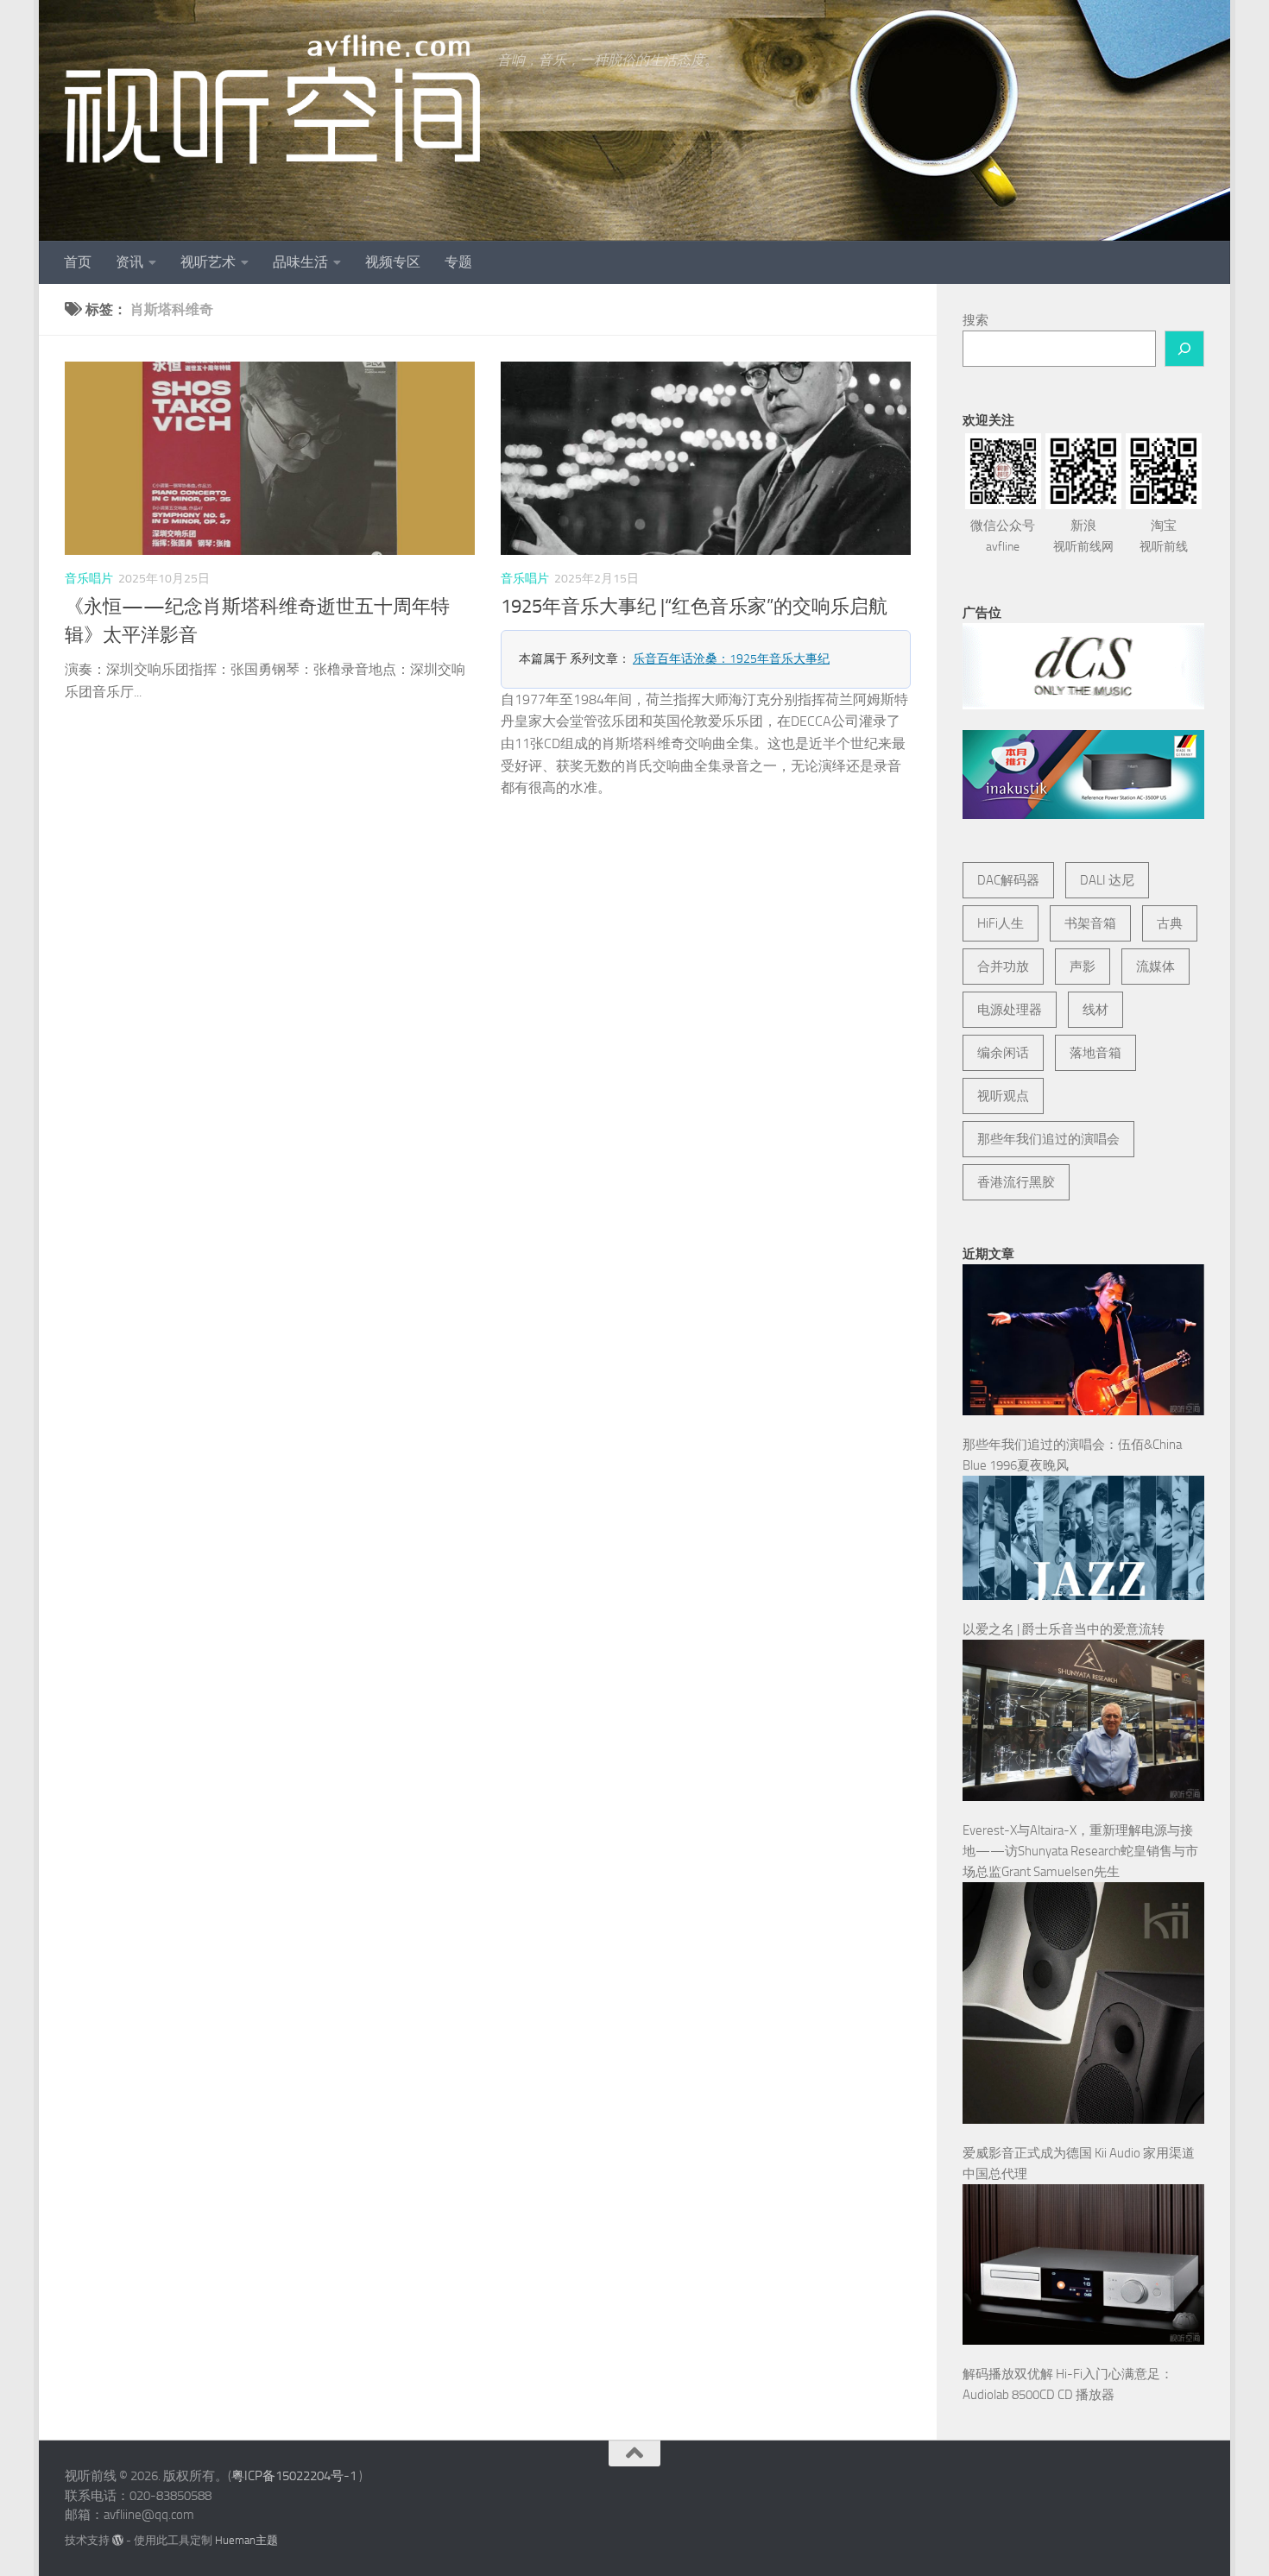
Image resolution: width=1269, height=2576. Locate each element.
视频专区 (393, 262)
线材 (1095, 1010)
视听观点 (1003, 1096)
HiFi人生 (1001, 923)
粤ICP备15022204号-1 (294, 2476)
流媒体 (1155, 967)
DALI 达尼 (1107, 880)
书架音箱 (1090, 923)
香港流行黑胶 (1016, 1182)
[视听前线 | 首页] (272, 99)
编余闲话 (1003, 1053)
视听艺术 (208, 262)
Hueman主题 (246, 2540)
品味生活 (300, 262)
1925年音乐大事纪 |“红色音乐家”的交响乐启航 (694, 607)
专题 (458, 262)
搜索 (975, 320)
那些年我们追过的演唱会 (1048, 1139)
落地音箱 (1095, 1053)
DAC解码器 (1008, 880)
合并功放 (1003, 967)
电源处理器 (1010, 1010)
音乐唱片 (89, 579)
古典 (1170, 923)
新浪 (1083, 536)
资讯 (129, 262)
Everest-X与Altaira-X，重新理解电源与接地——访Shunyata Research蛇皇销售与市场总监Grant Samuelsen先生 (1080, 1851)
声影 (1083, 967)
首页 (78, 262)
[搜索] (1184, 349)
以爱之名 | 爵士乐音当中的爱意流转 (1064, 1629)
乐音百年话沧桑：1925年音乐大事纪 (731, 659)
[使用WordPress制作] (118, 2540)
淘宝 (1164, 536)
